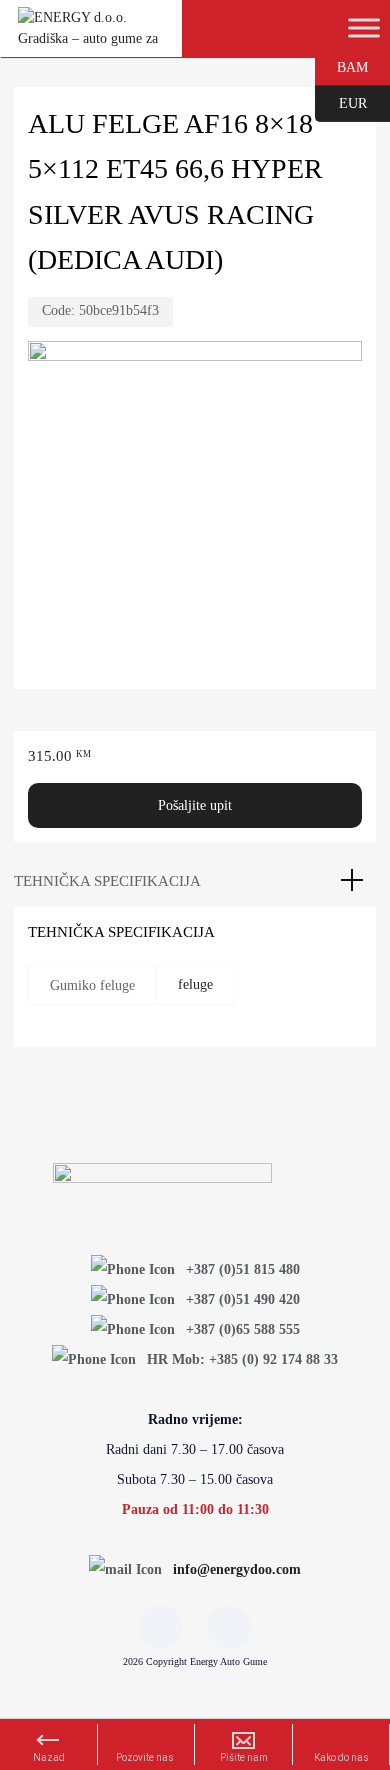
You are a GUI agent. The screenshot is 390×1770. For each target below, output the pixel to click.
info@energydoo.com (237, 1569)
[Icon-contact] (229, 1627)
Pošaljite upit (195, 805)
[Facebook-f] (161, 1627)
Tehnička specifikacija (107, 881)
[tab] (195, 881)
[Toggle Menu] (364, 28)
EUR (341, 102)
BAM (341, 66)
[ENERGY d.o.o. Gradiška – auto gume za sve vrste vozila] (91, 36)
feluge (195, 984)
